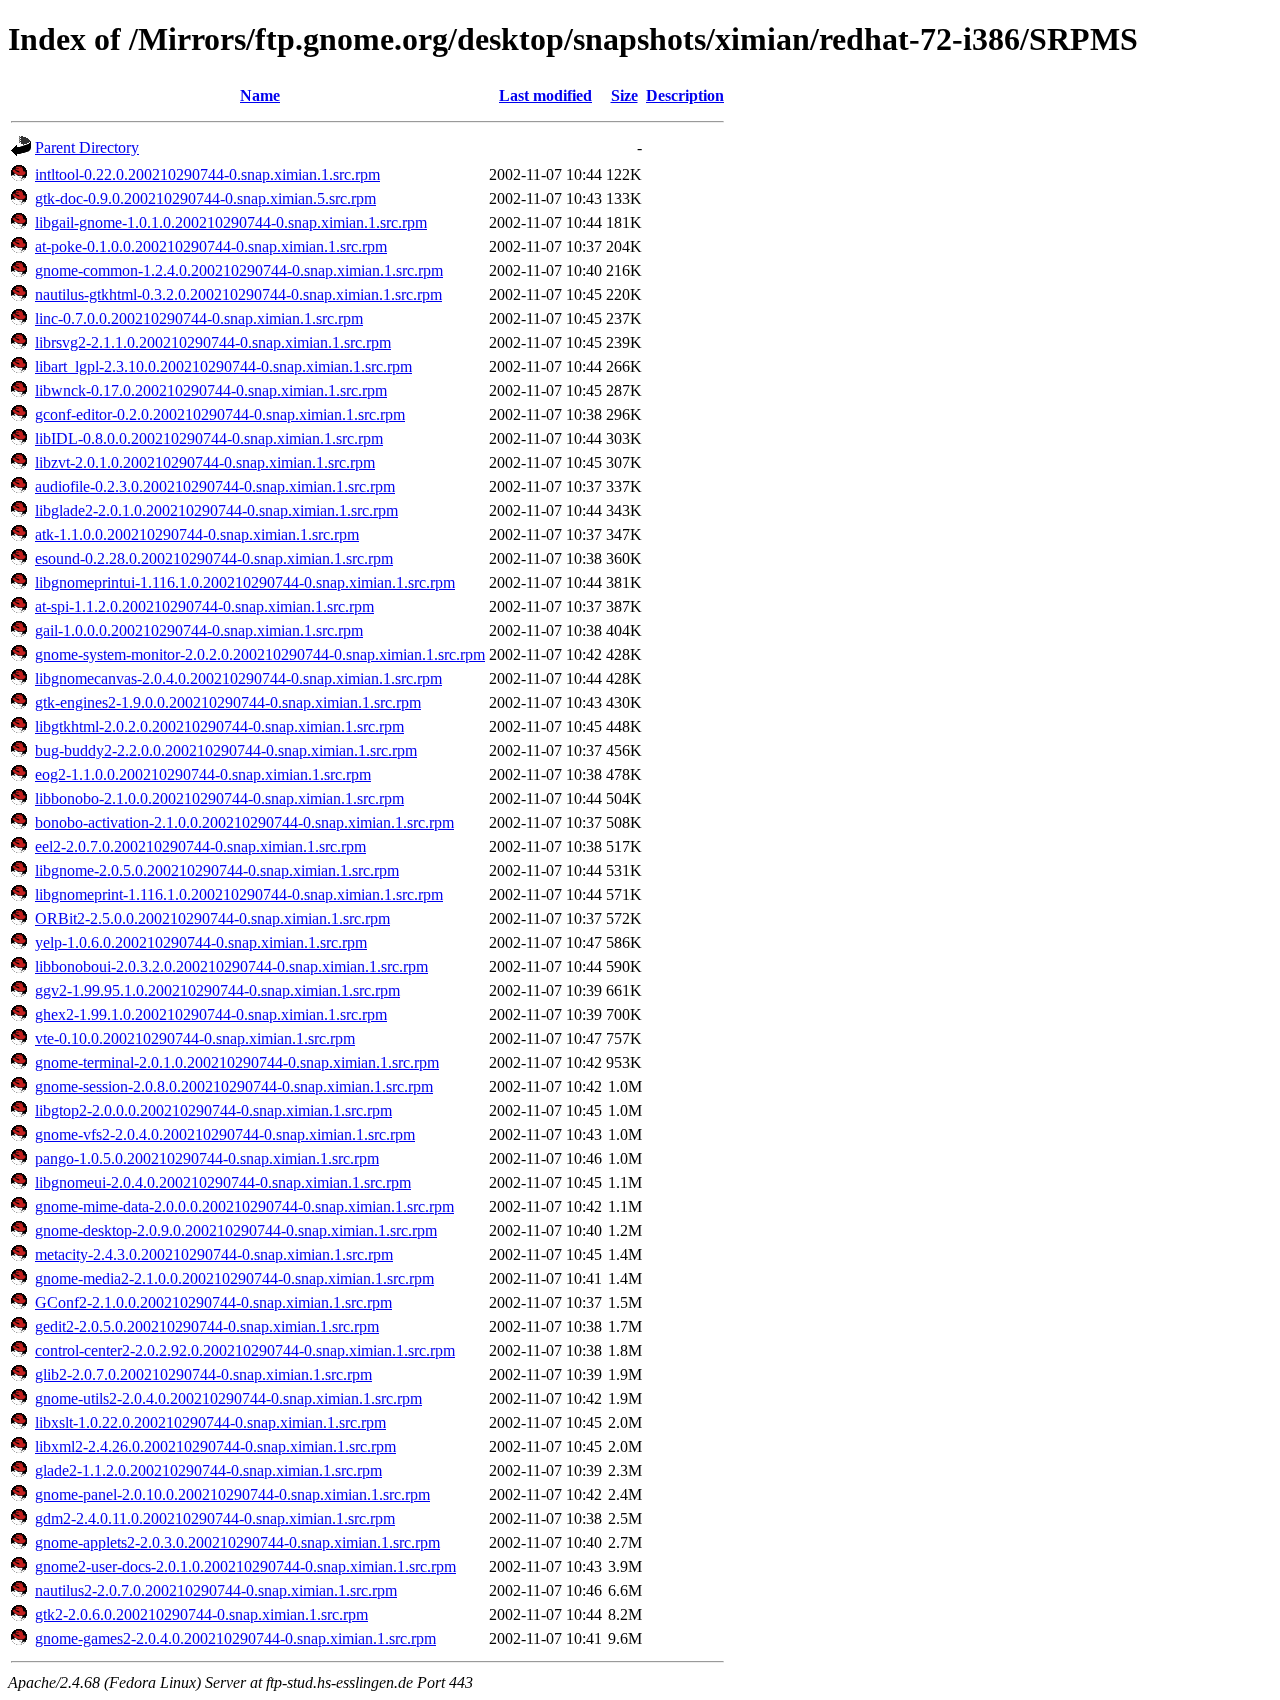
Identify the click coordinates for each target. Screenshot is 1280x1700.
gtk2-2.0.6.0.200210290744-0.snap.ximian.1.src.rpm (201, 1614)
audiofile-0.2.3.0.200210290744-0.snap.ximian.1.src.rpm (215, 486)
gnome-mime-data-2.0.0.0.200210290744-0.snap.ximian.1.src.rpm (244, 1206)
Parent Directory (87, 147)
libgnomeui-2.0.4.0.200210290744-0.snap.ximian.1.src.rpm (223, 1182)
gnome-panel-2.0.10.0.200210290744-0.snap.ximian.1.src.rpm (232, 1494)
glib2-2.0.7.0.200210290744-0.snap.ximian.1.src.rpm (203, 1374)
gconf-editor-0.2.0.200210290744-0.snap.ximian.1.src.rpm (220, 414)
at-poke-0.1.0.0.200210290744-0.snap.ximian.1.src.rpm (211, 246)
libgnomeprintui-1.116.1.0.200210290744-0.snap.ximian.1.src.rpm (245, 582)
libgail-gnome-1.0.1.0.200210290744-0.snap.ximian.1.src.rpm (231, 222)
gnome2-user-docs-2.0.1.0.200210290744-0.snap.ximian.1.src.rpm (245, 1566)
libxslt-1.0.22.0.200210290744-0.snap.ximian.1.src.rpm (210, 1422)
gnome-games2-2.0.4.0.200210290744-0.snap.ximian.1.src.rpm (235, 1638)
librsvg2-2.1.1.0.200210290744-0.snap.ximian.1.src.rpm (213, 342)
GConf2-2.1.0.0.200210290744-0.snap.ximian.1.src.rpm (213, 1302)
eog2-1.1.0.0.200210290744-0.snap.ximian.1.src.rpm (203, 774)
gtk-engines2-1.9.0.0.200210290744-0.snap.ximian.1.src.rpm (228, 702)
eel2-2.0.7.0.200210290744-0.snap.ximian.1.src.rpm (200, 846)
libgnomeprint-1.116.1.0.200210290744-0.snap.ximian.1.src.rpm (239, 894)
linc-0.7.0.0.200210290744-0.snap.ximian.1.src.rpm (199, 318)
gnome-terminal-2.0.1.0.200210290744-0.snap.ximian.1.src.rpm (237, 1062)
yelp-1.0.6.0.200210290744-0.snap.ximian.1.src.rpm (201, 942)
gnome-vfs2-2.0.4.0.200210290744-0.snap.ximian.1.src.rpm (225, 1134)
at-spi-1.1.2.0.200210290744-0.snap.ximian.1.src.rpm (204, 606)
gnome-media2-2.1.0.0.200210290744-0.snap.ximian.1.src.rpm (234, 1278)
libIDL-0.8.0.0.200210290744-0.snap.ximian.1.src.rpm (209, 438)
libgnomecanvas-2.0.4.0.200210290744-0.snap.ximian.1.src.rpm (238, 678)
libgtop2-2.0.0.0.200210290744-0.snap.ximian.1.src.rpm (213, 1110)
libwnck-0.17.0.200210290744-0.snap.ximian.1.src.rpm (211, 390)
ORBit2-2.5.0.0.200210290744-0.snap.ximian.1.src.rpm (212, 918)
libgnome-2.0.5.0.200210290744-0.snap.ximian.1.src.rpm (217, 870)
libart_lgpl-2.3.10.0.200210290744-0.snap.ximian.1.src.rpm (223, 366)
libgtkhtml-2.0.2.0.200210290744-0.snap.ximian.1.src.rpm (219, 726)
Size (624, 95)
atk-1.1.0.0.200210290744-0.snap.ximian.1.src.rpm (197, 534)
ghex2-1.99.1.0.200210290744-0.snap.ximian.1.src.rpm (211, 1014)
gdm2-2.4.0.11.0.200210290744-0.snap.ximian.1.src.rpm (215, 1518)
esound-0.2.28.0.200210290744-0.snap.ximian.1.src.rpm (214, 558)
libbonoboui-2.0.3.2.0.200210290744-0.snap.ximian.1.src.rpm (231, 966)
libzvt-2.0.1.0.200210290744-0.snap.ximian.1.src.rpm (205, 462)
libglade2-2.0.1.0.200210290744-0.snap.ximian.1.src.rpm (216, 510)
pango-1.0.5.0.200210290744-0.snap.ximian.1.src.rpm (207, 1158)
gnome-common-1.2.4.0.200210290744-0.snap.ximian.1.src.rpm (239, 270)
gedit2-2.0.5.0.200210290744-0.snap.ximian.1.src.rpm (207, 1326)
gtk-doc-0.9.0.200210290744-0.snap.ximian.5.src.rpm (205, 198)
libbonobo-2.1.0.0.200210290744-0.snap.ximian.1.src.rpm (219, 798)
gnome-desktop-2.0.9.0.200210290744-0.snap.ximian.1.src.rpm (236, 1230)
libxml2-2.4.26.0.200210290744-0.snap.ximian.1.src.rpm (215, 1446)
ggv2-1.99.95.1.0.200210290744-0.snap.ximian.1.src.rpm (217, 990)
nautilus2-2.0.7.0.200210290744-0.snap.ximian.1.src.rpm (216, 1590)
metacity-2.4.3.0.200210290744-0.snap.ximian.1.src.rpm (214, 1254)
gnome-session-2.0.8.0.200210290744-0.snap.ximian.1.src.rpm (234, 1086)
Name (260, 95)
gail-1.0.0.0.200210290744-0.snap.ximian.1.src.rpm (199, 630)
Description (685, 95)
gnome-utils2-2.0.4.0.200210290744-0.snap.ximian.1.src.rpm (228, 1398)
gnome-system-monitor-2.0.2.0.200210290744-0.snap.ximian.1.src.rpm (260, 654)
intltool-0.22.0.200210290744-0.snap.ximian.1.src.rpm (207, 174)
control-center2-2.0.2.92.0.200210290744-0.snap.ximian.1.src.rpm (245, 1350)
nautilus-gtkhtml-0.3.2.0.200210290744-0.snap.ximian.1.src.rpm (238, 294)
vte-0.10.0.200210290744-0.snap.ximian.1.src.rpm (195, 1038)
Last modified (545, 95)
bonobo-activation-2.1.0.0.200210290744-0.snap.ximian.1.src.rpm (244, 822)
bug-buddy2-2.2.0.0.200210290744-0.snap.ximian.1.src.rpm (226, 750)
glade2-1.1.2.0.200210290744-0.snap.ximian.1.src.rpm (208, 1470)
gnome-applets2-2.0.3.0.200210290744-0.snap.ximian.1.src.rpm (237, 1542)
